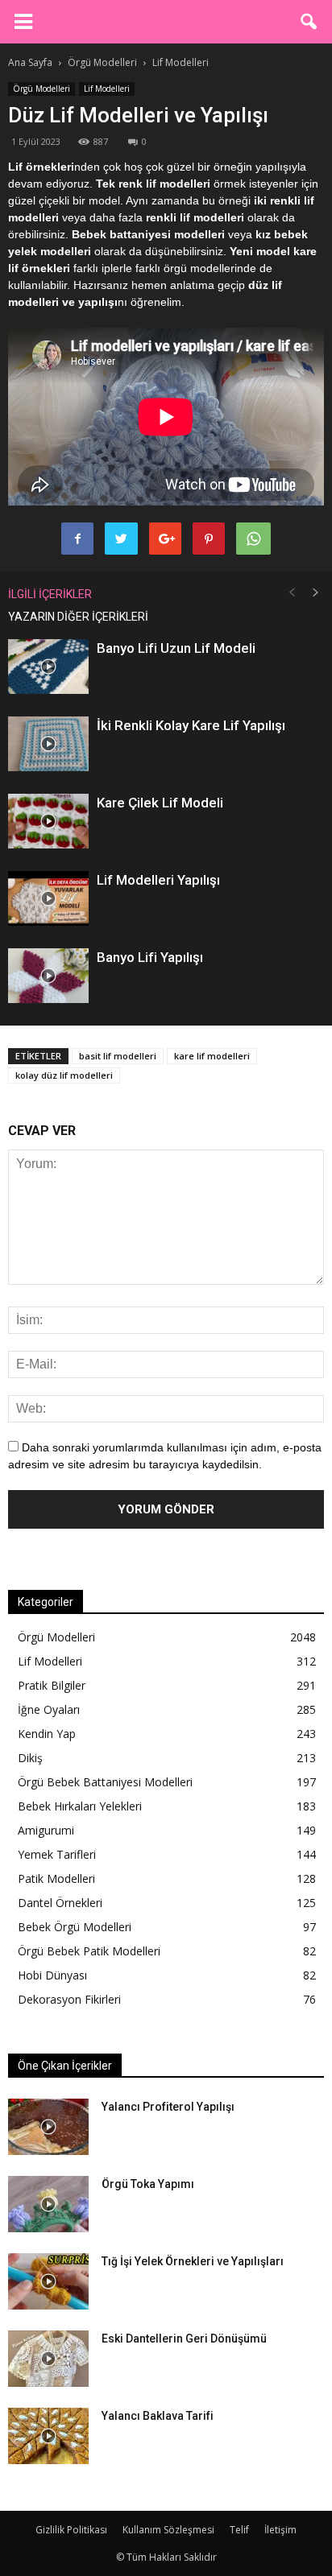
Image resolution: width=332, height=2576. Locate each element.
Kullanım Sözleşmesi (168, 2530)
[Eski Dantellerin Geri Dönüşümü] (48, 2359)
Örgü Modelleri (41, 89)
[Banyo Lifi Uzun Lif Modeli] (48, 667)
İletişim (280, 2530)
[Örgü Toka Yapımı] (48, 2204)
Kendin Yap (47, 1734)
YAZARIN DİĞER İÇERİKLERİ (78, 617)
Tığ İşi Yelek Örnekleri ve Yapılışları (193, 2261)
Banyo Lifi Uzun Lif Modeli (176, 648)
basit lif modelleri (118, 1056)
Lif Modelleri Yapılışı (158, 880)
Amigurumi (46, 1830)
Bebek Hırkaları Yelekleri (80, 1806)
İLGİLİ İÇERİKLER (50, 594)
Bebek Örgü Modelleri (75, 1927)
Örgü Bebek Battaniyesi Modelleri (105, 1782)
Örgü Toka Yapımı (148, 2184)
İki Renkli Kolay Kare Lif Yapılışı (191, 725)
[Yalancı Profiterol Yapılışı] (48, 2127)
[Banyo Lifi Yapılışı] (48, 976)
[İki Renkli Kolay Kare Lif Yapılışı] (48, 744)
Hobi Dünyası (52, 1975)
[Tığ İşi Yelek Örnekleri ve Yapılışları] (48, 2281)
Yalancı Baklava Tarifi (158, 2416)
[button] (309, 22)
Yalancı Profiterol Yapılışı (168, 2107)
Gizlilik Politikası (71, 2530)
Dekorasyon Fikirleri (69, 1999)
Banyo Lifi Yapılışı (150, 957)
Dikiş (30, 1758)
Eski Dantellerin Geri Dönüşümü (184, 2339)
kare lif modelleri (212, 1056)
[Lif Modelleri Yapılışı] (48, 899)
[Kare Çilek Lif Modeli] (48, 822)
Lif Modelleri (107, 89)
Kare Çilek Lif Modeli (160, 803)
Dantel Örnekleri (60, 1903)
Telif (239, 2530)
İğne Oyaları (49, 1709)
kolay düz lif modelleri (64, 1075)
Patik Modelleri (56, 1878)
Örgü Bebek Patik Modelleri (89, 1951)
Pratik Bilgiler (52, 1685)
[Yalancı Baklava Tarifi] (48, 2436)
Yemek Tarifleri (57, 1854)
